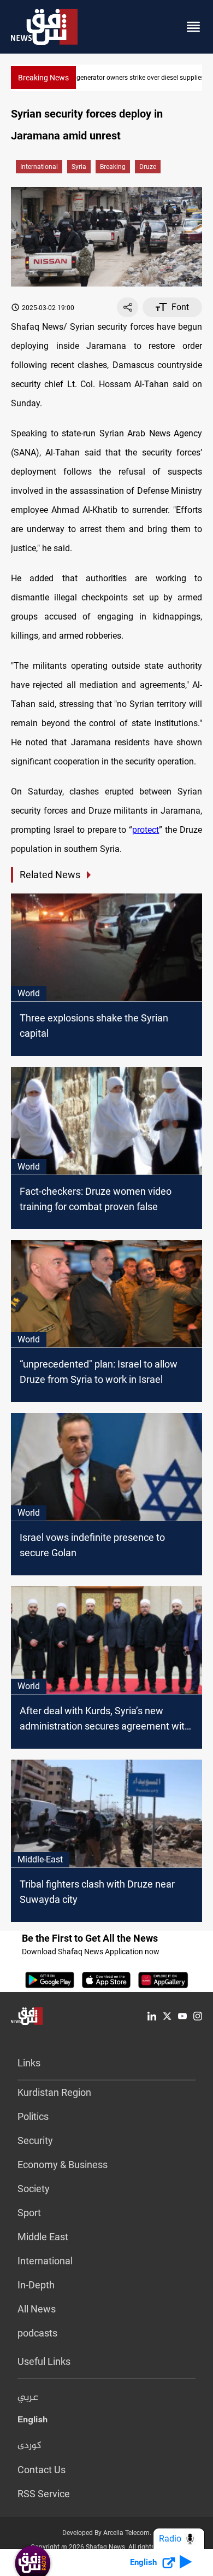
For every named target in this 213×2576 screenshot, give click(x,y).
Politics (33, 2116)
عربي (28, 2398)
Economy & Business (63, 2165)
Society (34, 2189)
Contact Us (42, 2470)
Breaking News (43, 78)
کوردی (29, 2446)
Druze (148, 167)
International (39, 167)
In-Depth (36, 2285)
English (32, 2422)
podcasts (37, 2333)
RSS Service (44, 2494)
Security (35, 2140)
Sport (29, 2213)
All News (37, 2309)
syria (79, 167)
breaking (113, 167)
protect (146, 830)
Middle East (43, 2237)
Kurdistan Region (54, 2092)
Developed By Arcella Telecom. (107, 2533)
